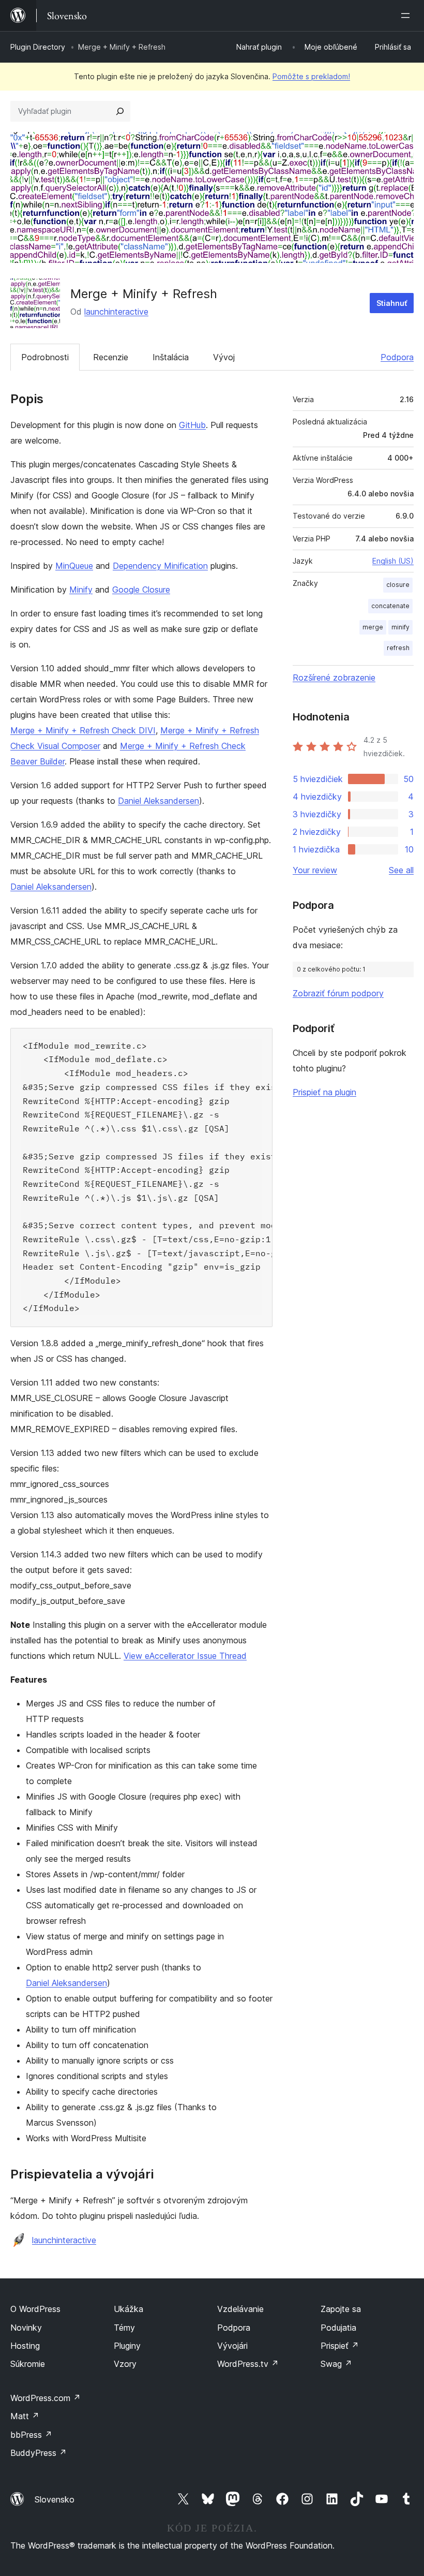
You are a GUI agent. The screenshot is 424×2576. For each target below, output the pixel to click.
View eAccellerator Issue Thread (185, 1656)
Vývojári (232, 2346)
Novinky (26, 2328)
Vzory (125, 2364)
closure (398, 585)
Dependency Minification (160, 566)
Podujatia (338, 2328)
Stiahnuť (392, 303)
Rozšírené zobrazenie (334, 678)
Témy (124, 2328)
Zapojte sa (341, 2309)
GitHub (192, 425)
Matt (25, 2416)
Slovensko (55, 2499)
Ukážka (128, 2309)
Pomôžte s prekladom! (311, 76)
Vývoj (224, 357)
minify (400, 627)
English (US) (393, 561)
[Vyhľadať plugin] (120, 111)
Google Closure (141, 590)
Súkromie (28, 2364)
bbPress (31, 2435)
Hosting (25, 2346)
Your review (315, 870)
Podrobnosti (45, 357)
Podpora (397, 357)
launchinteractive (116, 312)
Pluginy (127, 2346)
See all (401, 870)
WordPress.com (46, 2398)
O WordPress (35, 2309)
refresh (398, 648)
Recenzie (111, 357)
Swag (336, 2364)
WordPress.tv (248, 2364)
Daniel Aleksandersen (158, 801)
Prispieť (340, 2346)
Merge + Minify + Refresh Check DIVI (83, 730)
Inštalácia (171, 357)
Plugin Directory (38, 47)
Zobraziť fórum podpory (338, 993)
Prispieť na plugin (324, 1092)
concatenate (390, 606)
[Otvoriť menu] (407, 16)
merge (373, 627)
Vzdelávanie (240, 2309)
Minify (81, 590)
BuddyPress (39, 2453)
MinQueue (74, 566)
